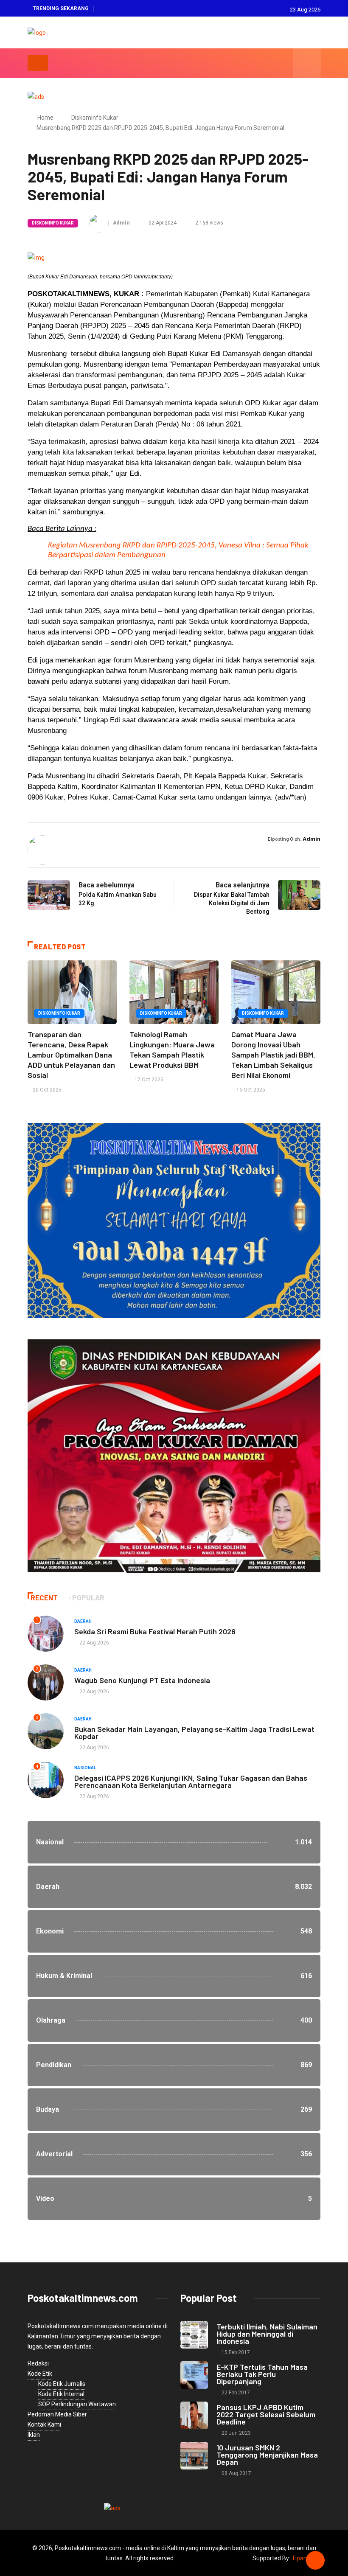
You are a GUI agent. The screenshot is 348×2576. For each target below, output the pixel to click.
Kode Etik (40, 2374)
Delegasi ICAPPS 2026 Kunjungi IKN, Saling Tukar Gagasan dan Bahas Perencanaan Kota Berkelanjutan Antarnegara (191, 1781)
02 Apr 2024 (162, 223)
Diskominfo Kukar (95, 118)
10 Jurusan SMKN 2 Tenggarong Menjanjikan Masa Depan (267, 2455)
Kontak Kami (44, 2424)
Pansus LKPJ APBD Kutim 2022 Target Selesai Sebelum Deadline (266, 2414)
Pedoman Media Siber (57, 2414)
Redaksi (38, 2363)
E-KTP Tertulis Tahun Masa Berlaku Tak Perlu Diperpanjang (262, 2374)
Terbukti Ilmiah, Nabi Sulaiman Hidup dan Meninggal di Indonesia (267, 2334)
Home (45, 118)
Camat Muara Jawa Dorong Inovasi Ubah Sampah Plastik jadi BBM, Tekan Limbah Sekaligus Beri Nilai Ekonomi (273, 1055)
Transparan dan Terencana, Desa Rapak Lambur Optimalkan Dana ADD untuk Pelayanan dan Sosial (71, 1055)
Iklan (34, 2435)
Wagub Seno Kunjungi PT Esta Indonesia (142, 1680)
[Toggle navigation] (38, 63)
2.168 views (209, 223)
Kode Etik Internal (61, 2394)
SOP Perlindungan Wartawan (77, 2404)
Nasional (85, 1768)
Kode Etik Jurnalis (62, 2384)
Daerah (83, 1621)
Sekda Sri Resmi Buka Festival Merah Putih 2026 (155, 1631)
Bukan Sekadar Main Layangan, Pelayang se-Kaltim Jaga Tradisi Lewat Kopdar (194, 1733)
